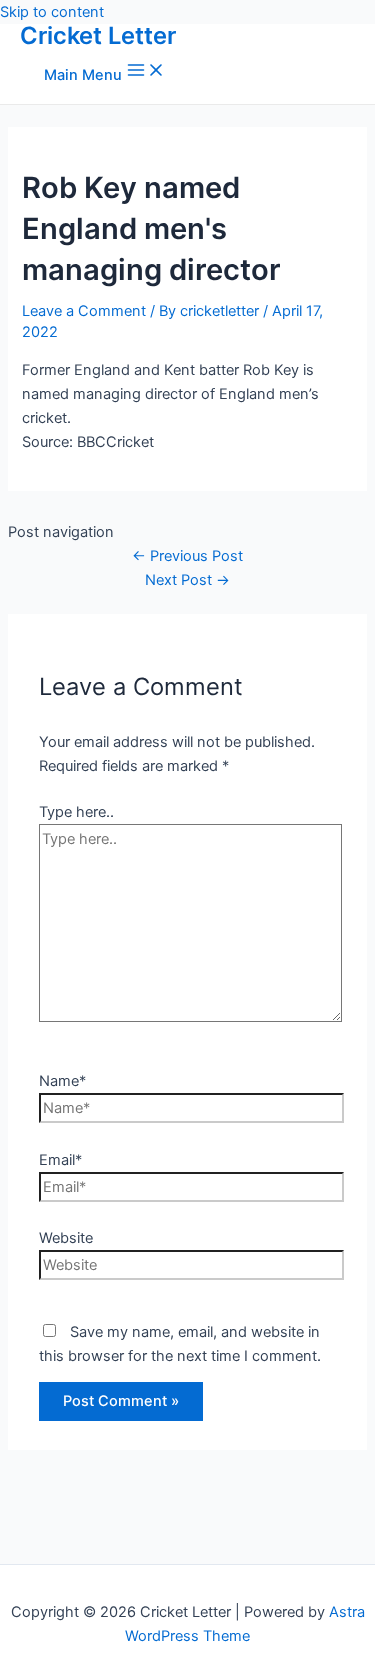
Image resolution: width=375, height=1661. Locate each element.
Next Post (187, 580)
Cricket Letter (98, 35)
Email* (60, 1160)
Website (66, 1238)
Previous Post (187, 556)
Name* (62, 1081)
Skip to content (52, 12)
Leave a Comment (84, 311)
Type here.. (76, 812)
